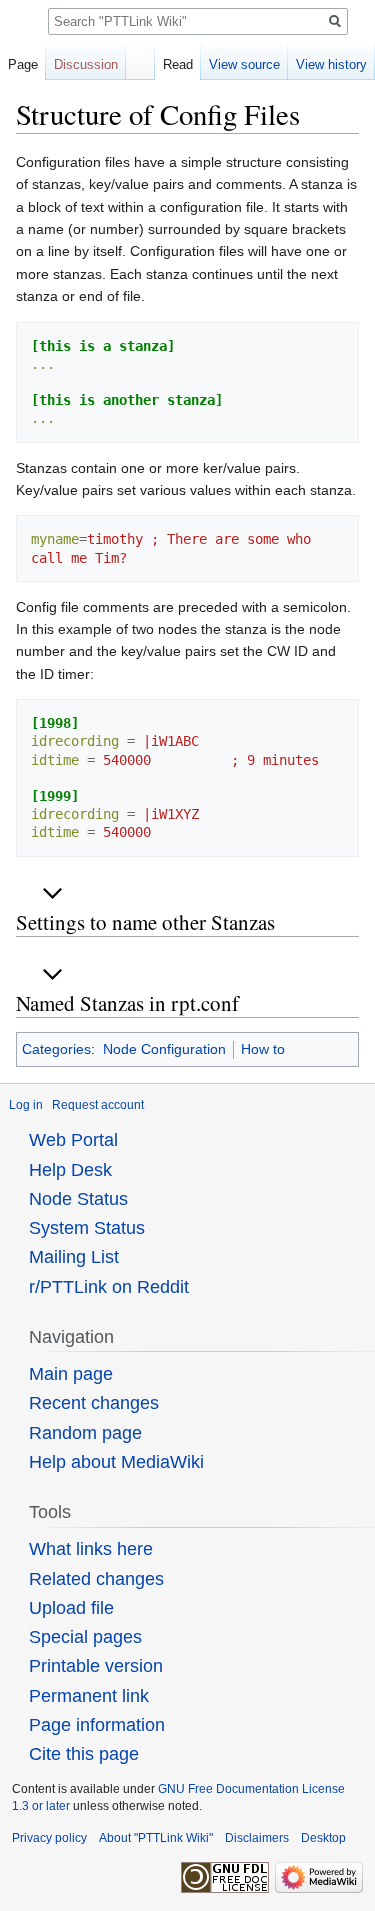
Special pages (85, 1637)
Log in (26, 1105)
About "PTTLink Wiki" (156, 1838)
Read (178, 64)
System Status (87, 1228)
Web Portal (73, 1140)
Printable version (96, 1666)
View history (331, 64)
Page (23, 64)
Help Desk (70, 1170)
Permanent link (89, 1696)
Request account (98, 1105)
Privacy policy (49, 1838)
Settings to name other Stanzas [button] (145, 922)
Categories (56, 1049)
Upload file (71, 1608)
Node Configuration (164, 1049)
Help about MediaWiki (116, 1462)
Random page (85, 1433)
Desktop (323, 1838)
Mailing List (74, 1257)
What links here (91, 1549)
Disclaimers (257, 1838)
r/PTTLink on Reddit (109, 1287)
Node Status (78, 1199)
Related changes (96, 1579)
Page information (97, 1725)
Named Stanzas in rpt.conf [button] (127, 1003)
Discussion (86, 64)
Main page (71, 1374)
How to (263, 1049)
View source (244, 64)
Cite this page (84, 1754)
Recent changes (94, 1403)
